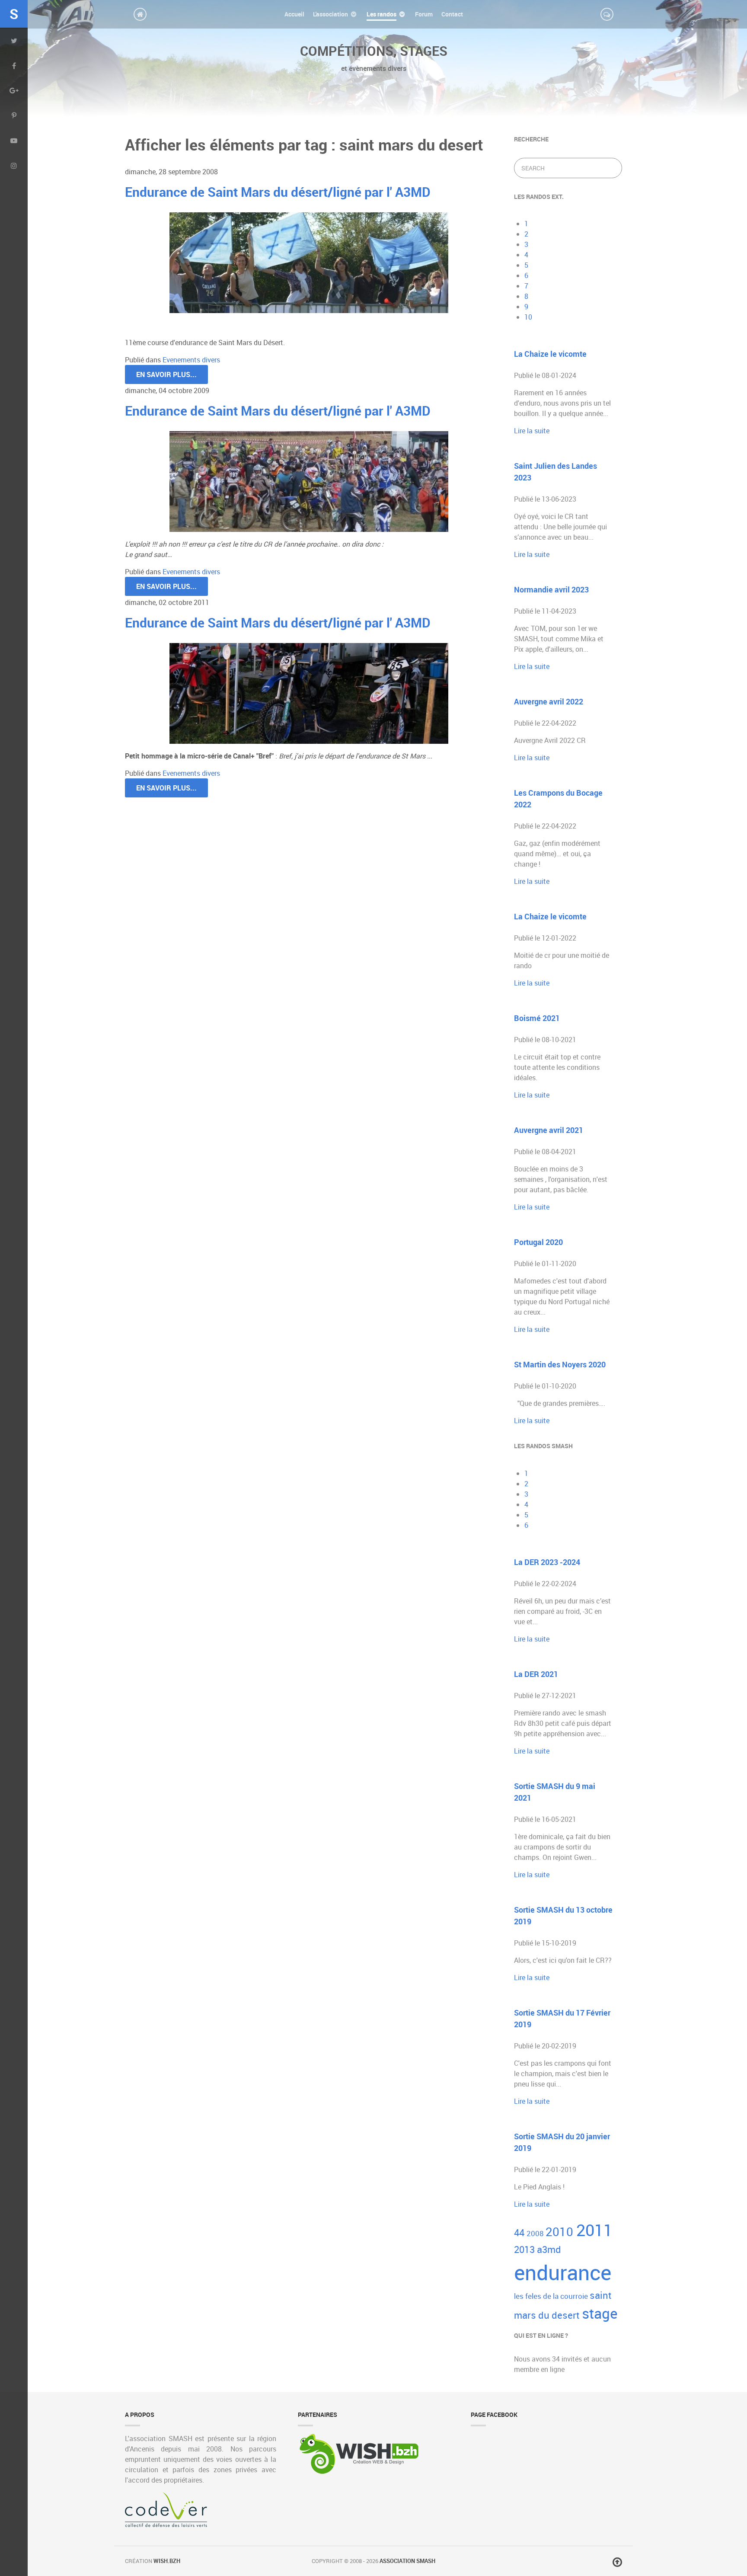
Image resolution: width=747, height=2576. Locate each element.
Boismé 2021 (537, 1018)
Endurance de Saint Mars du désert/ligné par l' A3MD (278, 192)
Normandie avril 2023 (551, 589)
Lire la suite (532, 431)
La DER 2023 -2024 (547, 1562)
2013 (525, 2249)
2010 (561, 2232)
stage (600, 2313)
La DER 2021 (536, 1674)
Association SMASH (407, 2561)
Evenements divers (191, 360)
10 (528, 317)
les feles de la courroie (552, 2296)
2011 (594, 2230)
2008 (536, 2233)
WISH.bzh (167, 2561)
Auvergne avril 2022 (549, 701)
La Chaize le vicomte (550, 354)
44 (520, 2232)
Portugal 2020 (538, 1242)
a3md (549, 2249)
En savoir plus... (166, 374)
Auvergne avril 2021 (549, 1130)
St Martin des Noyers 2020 (560, 1364)
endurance (563, 2272)
